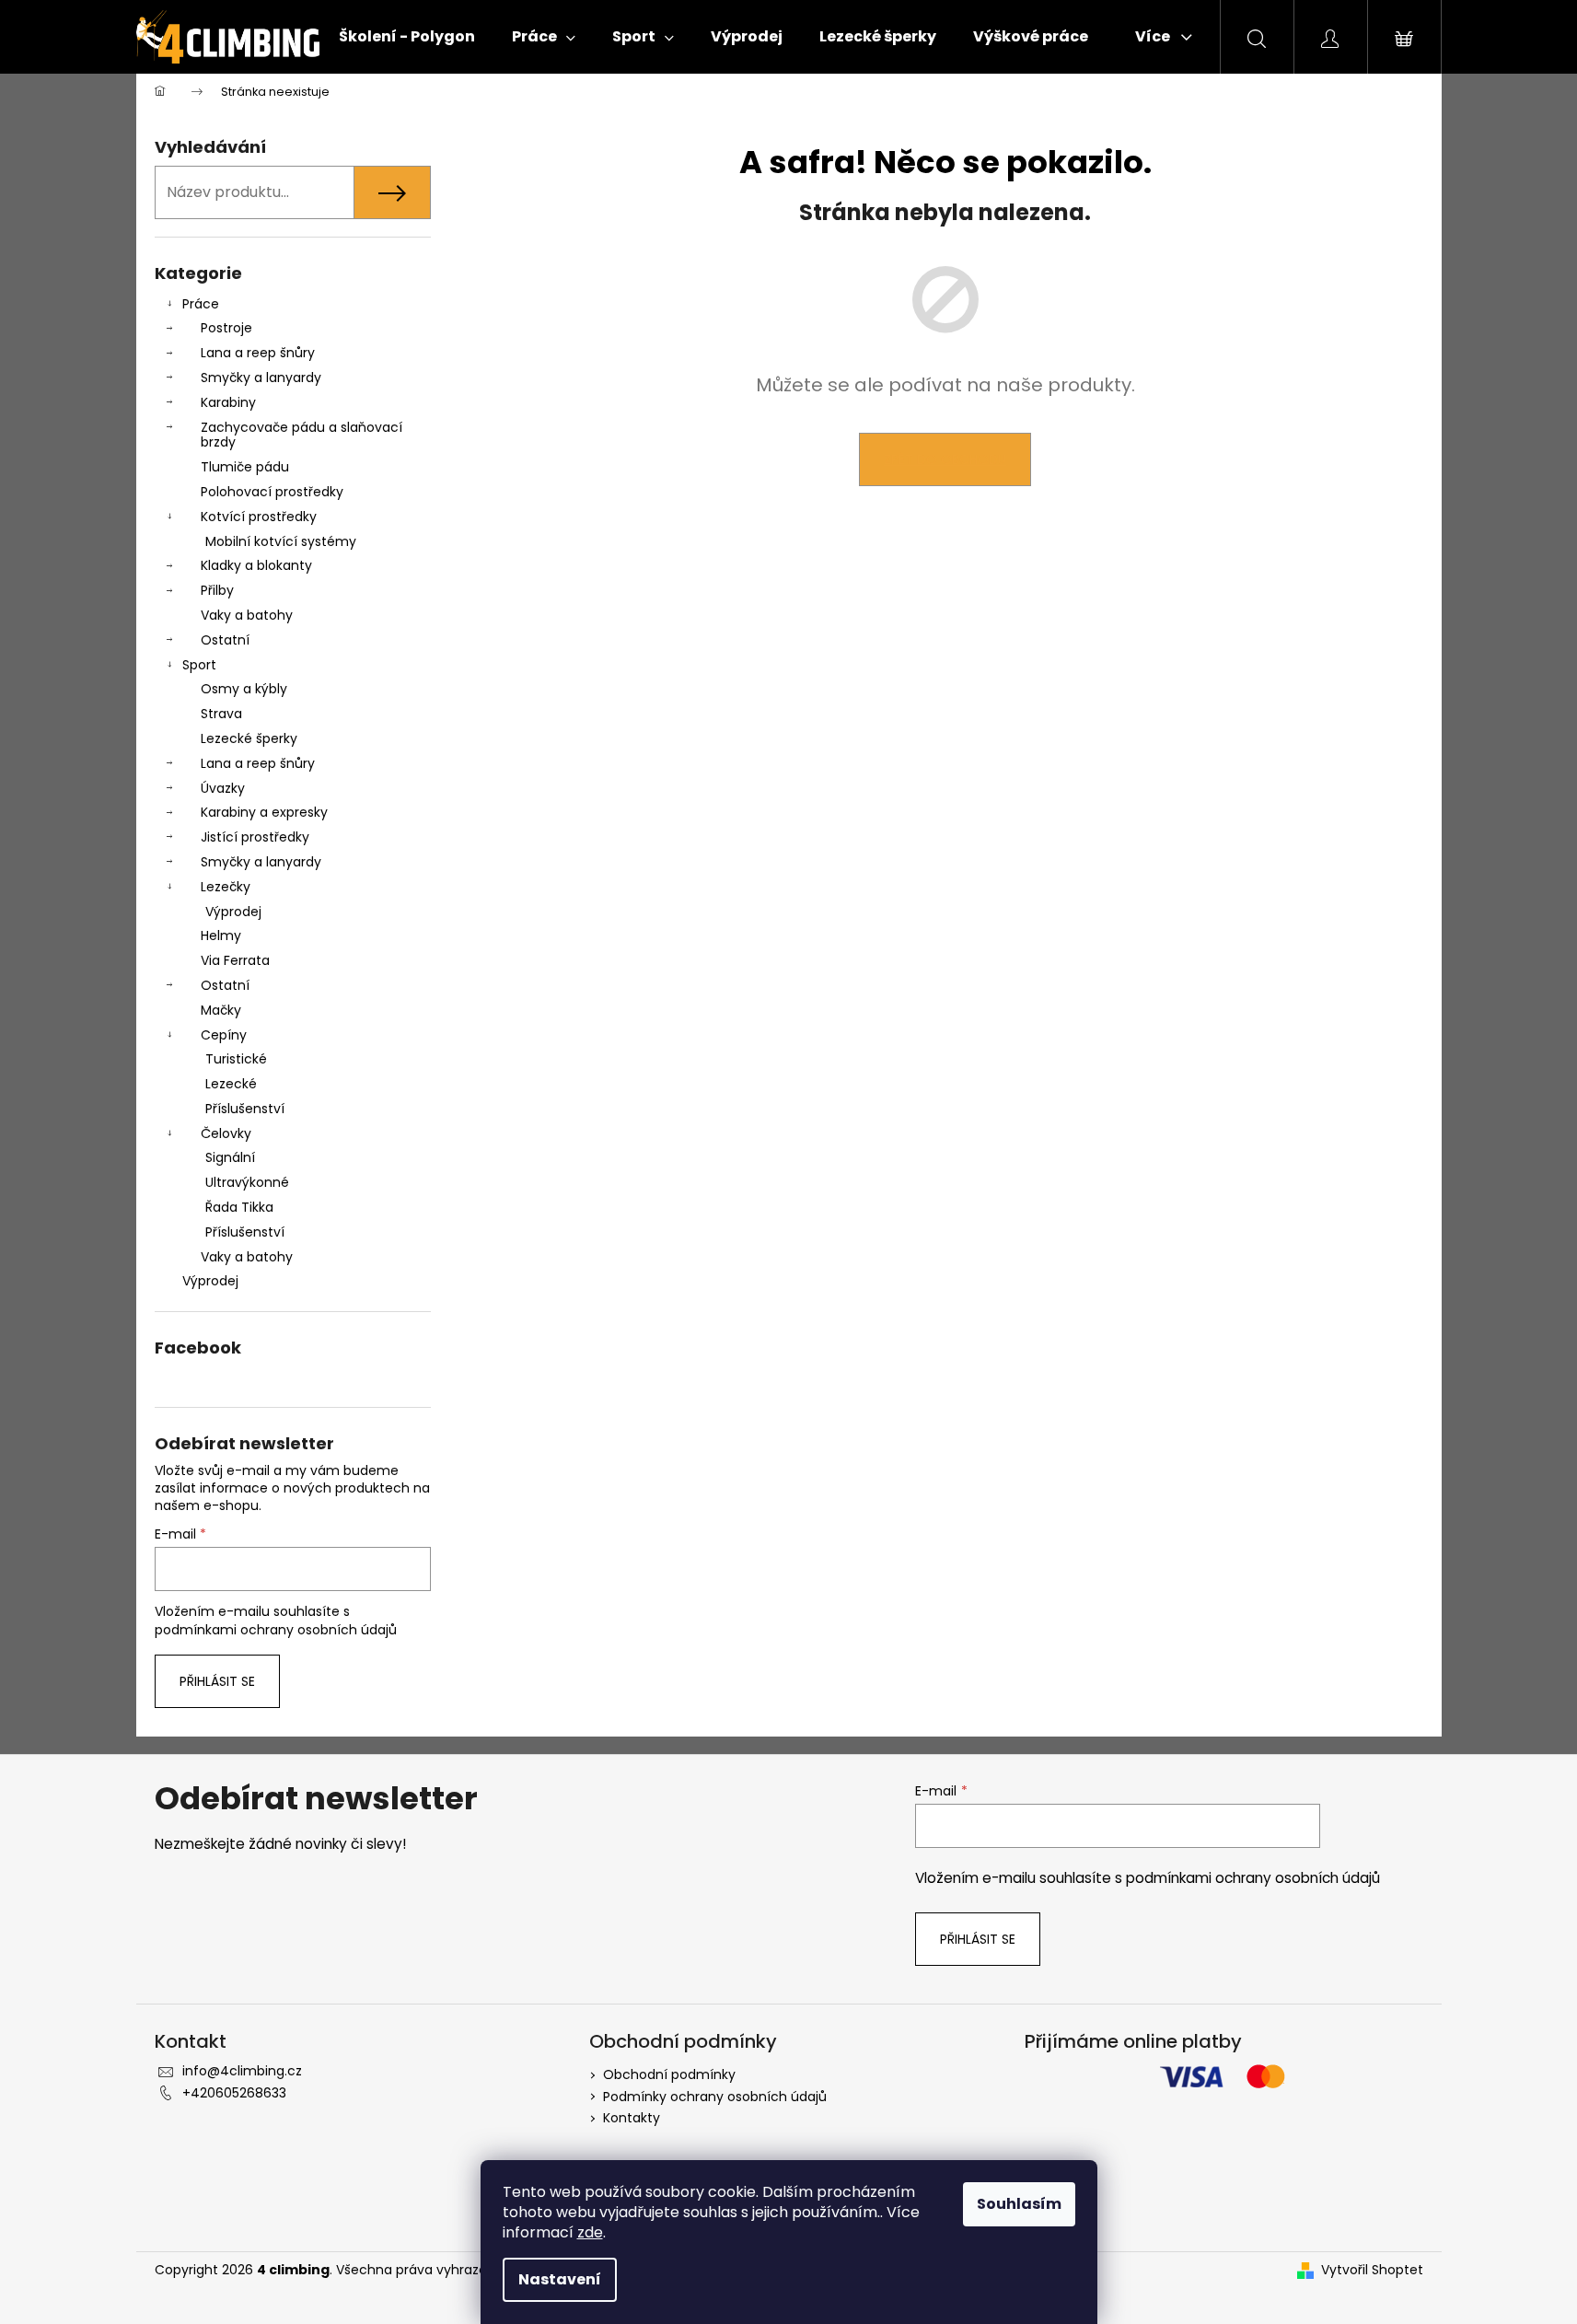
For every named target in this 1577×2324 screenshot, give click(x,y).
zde (590, 2232)
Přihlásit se (217, 1681)
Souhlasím (1019, 2204)
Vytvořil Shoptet (1372, 2270)
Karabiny (228, 402)
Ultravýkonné (247, 1182)
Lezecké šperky (249, 738)
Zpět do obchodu (945, 459)
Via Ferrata (235, 960)
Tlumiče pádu (245, 467)
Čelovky (226, 1133)
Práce (201, 304)
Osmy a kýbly (244, 689)
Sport (199, 665)
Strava (221, 714)
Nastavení (560, 2279)
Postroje (226, 328)
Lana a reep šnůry (258, 353)
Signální (230, 1157)
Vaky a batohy (247, 615)
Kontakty (632, 2118)
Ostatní (225, 640)
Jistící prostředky (255, 837)
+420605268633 (234, 2093)
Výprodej (233, 912)
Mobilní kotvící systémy (281, 541)
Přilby (217, 590)
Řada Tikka (239, 1207)
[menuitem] (407, 37)
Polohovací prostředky (272, 492)
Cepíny (224, 1035)
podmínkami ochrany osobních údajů (276, 1630)
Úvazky (223, 788)
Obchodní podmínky (669, 2074)
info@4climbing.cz (242, 2071)
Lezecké (231, 1084)
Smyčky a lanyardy (261, 378)
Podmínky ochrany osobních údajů (715, 2097)
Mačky (221, 1010)
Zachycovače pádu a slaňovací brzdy (301, 435)
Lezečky (226, 887)
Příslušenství (245, 1109)
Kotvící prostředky (259, 517)
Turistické (236, 1059)
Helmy (221, 935)
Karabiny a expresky (264, 812)
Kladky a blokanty (256, 565)
